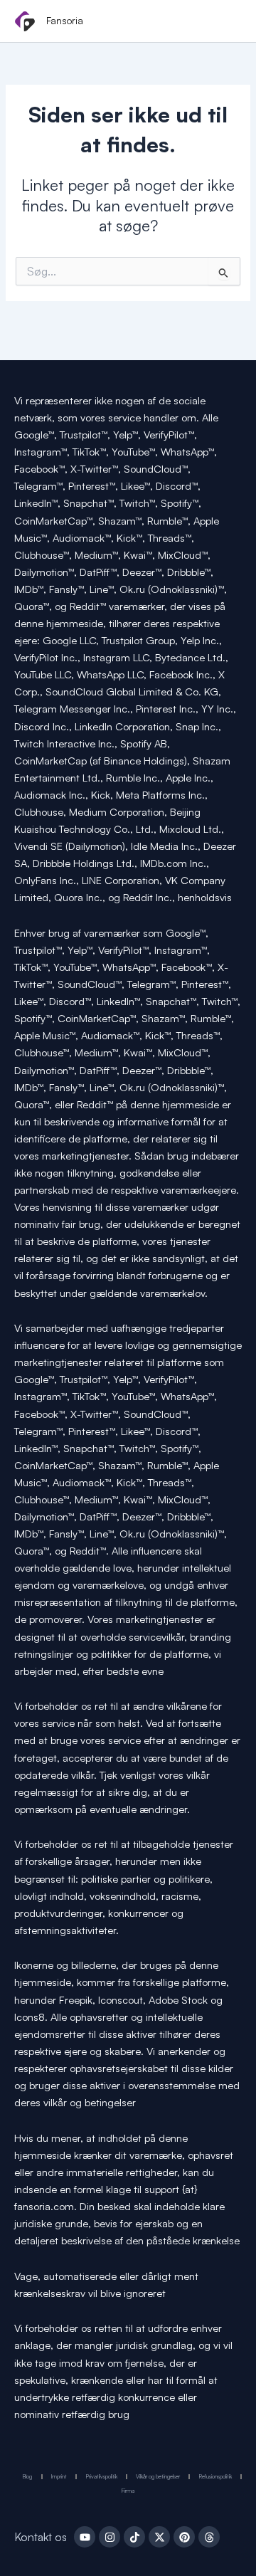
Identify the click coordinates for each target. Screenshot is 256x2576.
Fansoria (65, 20)
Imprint (59, 2476)
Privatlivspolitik (102, 2476)
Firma (128, 2491)
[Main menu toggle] (226, 22)
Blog (27, 2476)
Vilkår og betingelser (158, 2476)
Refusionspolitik (215, 2476)
